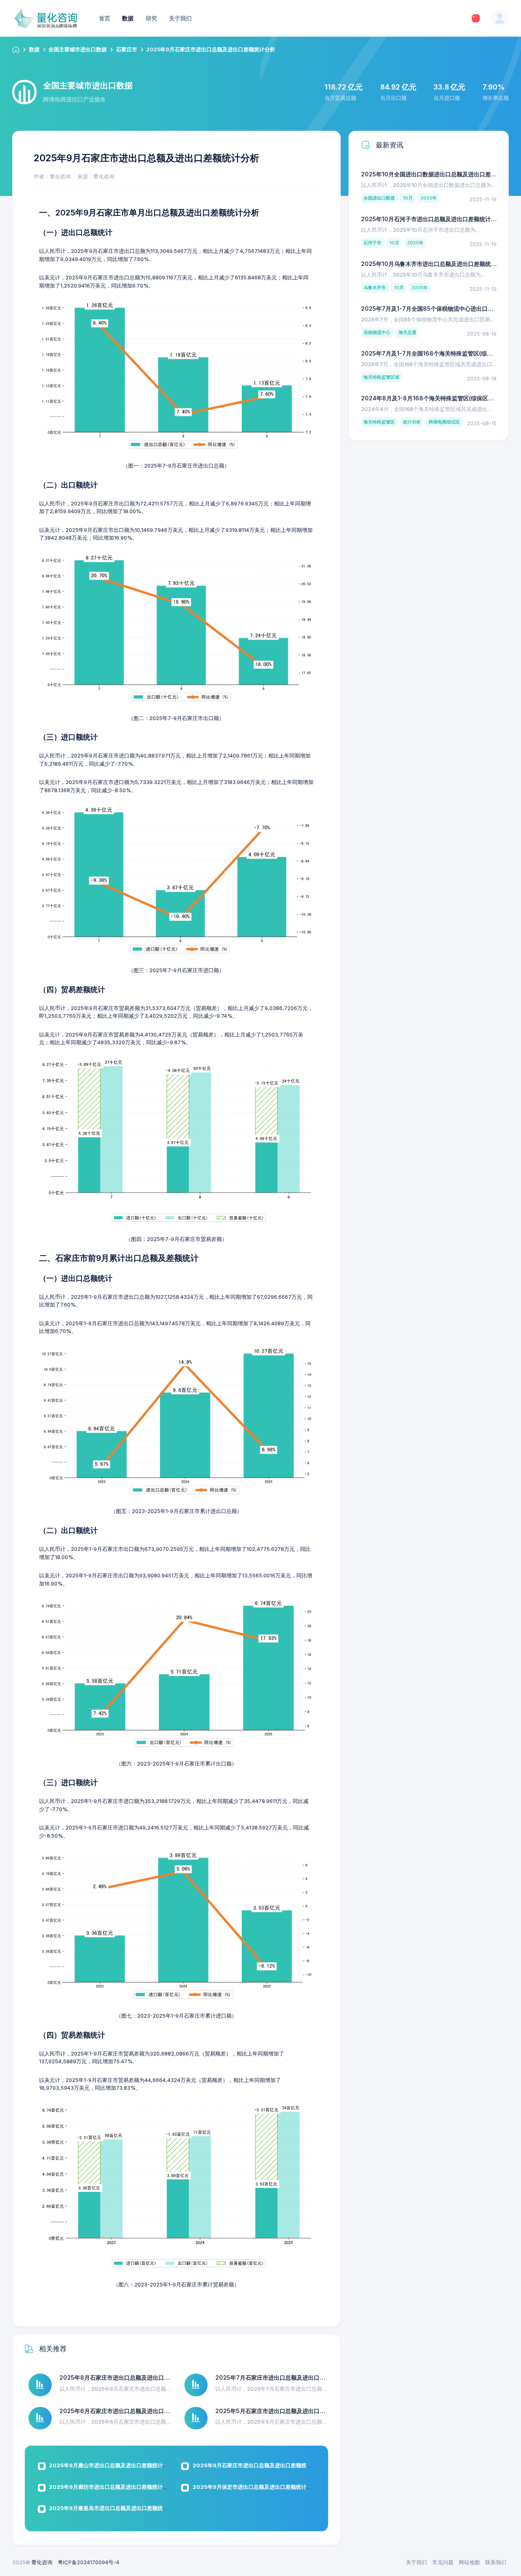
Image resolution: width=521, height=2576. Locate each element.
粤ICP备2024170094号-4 (89, 2562)
